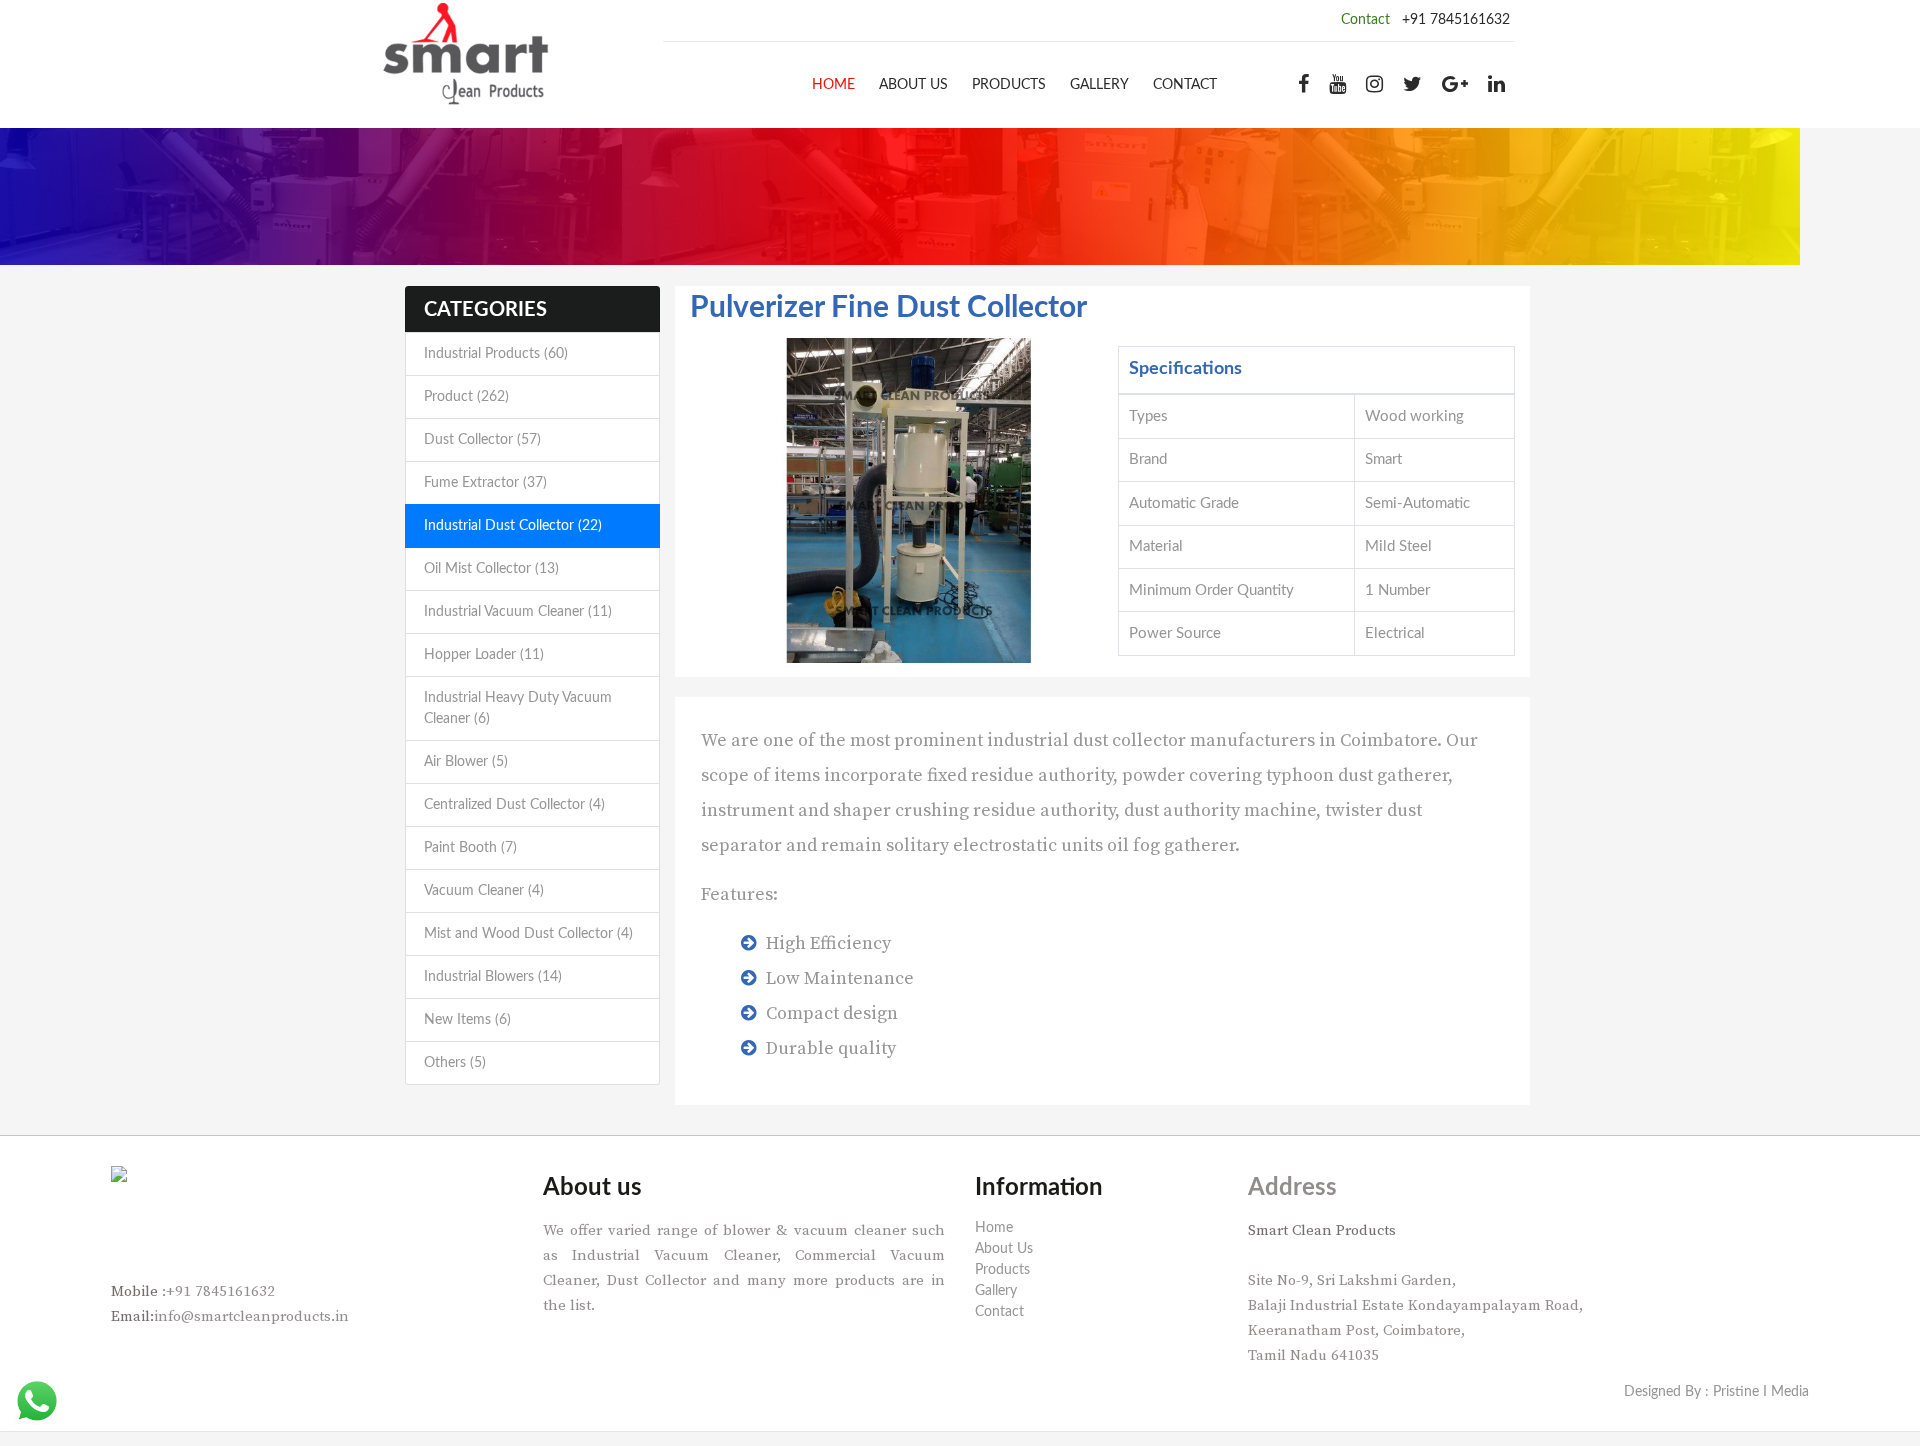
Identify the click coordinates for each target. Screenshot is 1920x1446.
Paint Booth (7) (470, 848)
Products (1009, 85)
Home (833, 85)
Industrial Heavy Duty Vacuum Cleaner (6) (518, 708)
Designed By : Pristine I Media (1716, 1392)
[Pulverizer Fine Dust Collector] (909, 500)
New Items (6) (467, 1020)
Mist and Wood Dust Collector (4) (528, 934)
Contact (1185, 85)
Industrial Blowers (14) (493, 977)
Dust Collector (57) (482, 440)
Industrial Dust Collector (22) (513, 526)
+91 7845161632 (1456, 20)
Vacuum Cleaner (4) (484, 891)
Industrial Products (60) (496, 354)
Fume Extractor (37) (485, 483)
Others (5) (455, 1063)
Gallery (1099, 85)
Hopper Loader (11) (484, 655)
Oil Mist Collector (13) (491, 569)
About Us (913, 85)
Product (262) (466, 397)
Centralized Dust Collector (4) (514, 805)
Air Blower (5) (466, 762)
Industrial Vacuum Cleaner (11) (518, 612)
